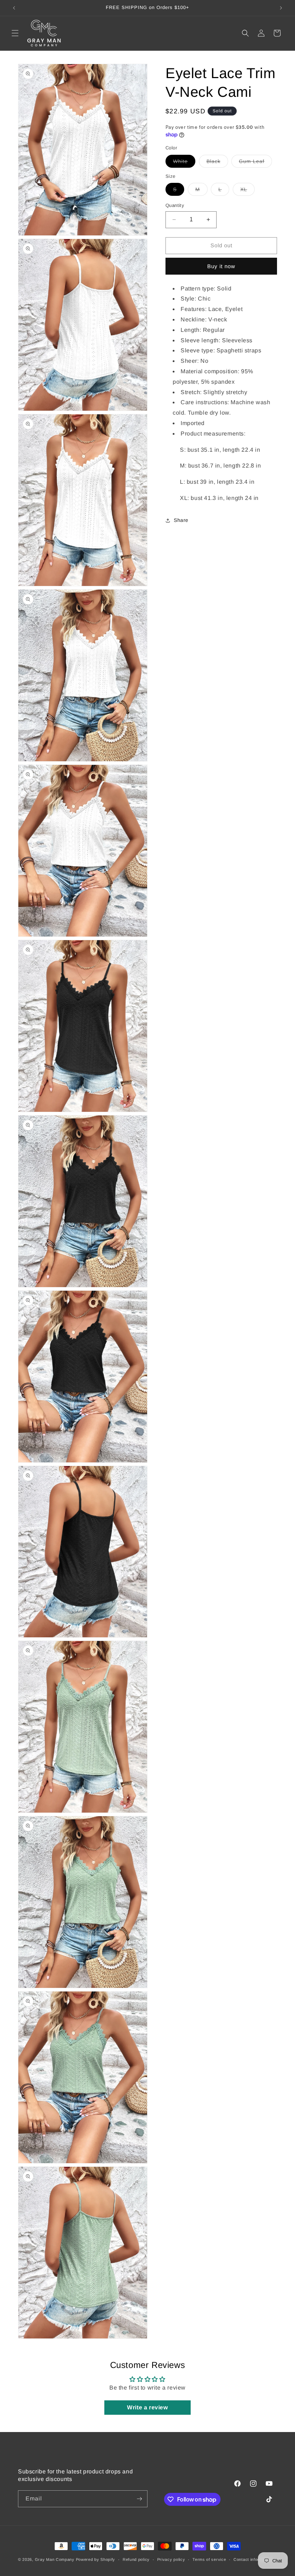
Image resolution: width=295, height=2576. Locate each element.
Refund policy (136, 2559)
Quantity (175, 205)
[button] (15, 33)
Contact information (253, 2559)
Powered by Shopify (96, 2559)
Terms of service (209, 2559)
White (184, 163)
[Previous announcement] (14, 8)
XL (248, 191)
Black (217, 163)
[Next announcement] (281, 8)
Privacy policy (171, 2559)
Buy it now (221, 266)
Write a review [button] (147, 2407)
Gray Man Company (55, 2559)
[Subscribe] (139, 2499)
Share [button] (181, 520)
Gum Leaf (255, 163)
